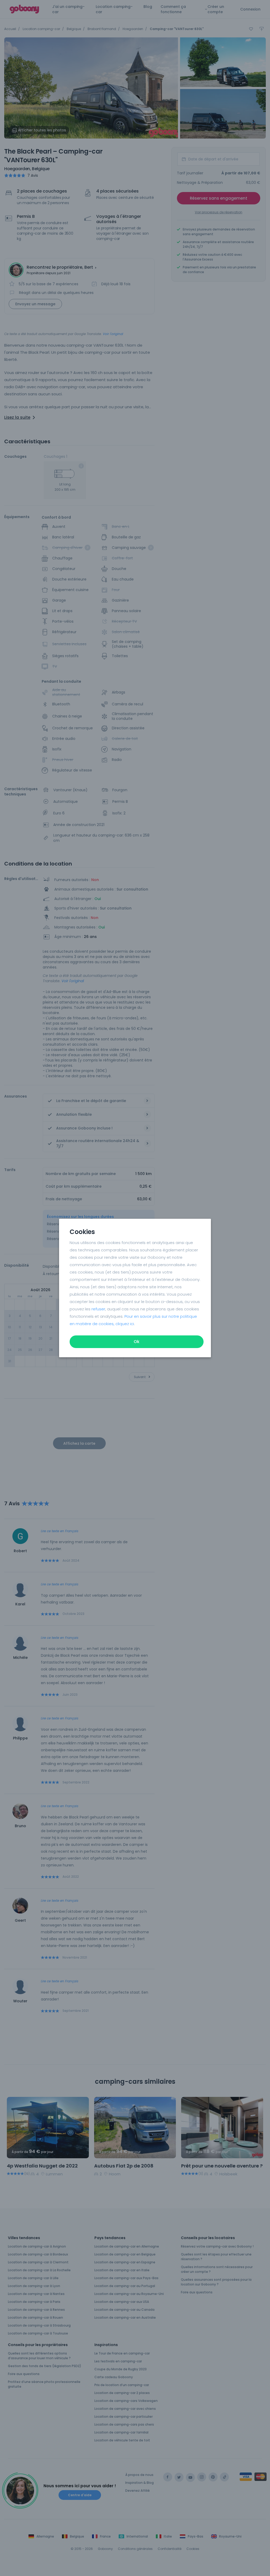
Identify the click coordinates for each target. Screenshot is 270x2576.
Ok (137, 1342)
